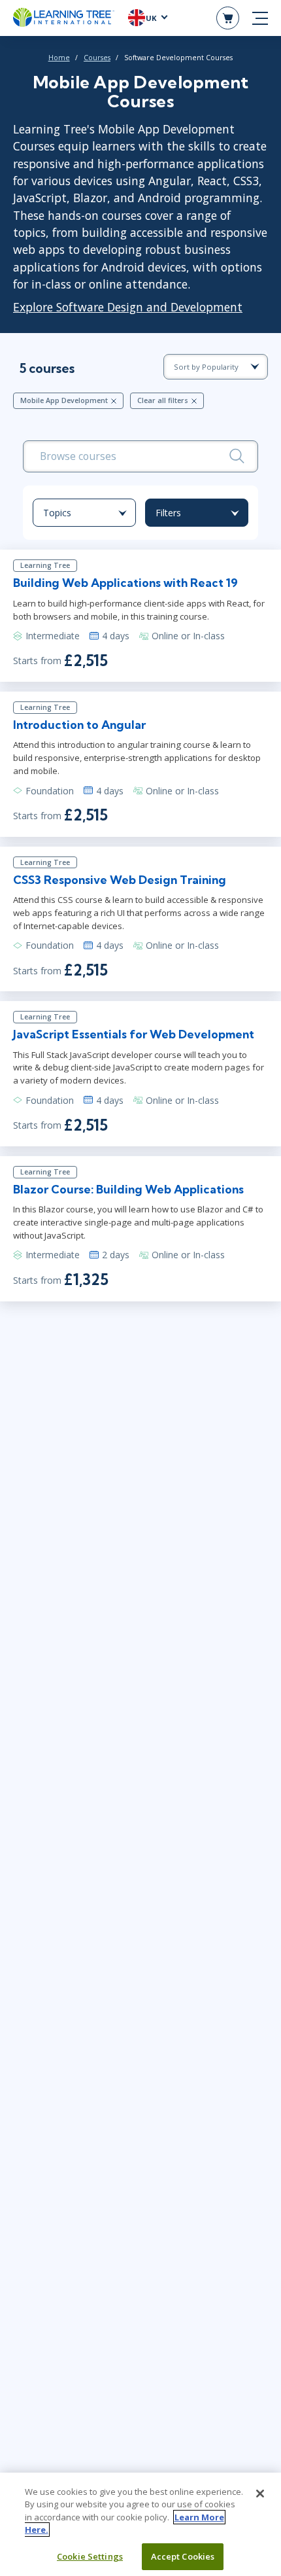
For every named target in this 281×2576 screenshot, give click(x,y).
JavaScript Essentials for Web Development (134, 1034)
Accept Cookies (183, 2556)
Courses (97, 58)
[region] (140, 2524)
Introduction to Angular (79, 725)
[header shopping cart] (228, 18)
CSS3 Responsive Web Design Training (120, 880)
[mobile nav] (260, 18)
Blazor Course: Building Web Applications (128, 1189)
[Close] (260, 2494)
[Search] (237, 456)
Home (59, 58)
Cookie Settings (90, 2556)
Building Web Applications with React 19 (125, 583)
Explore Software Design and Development (128, 307)
